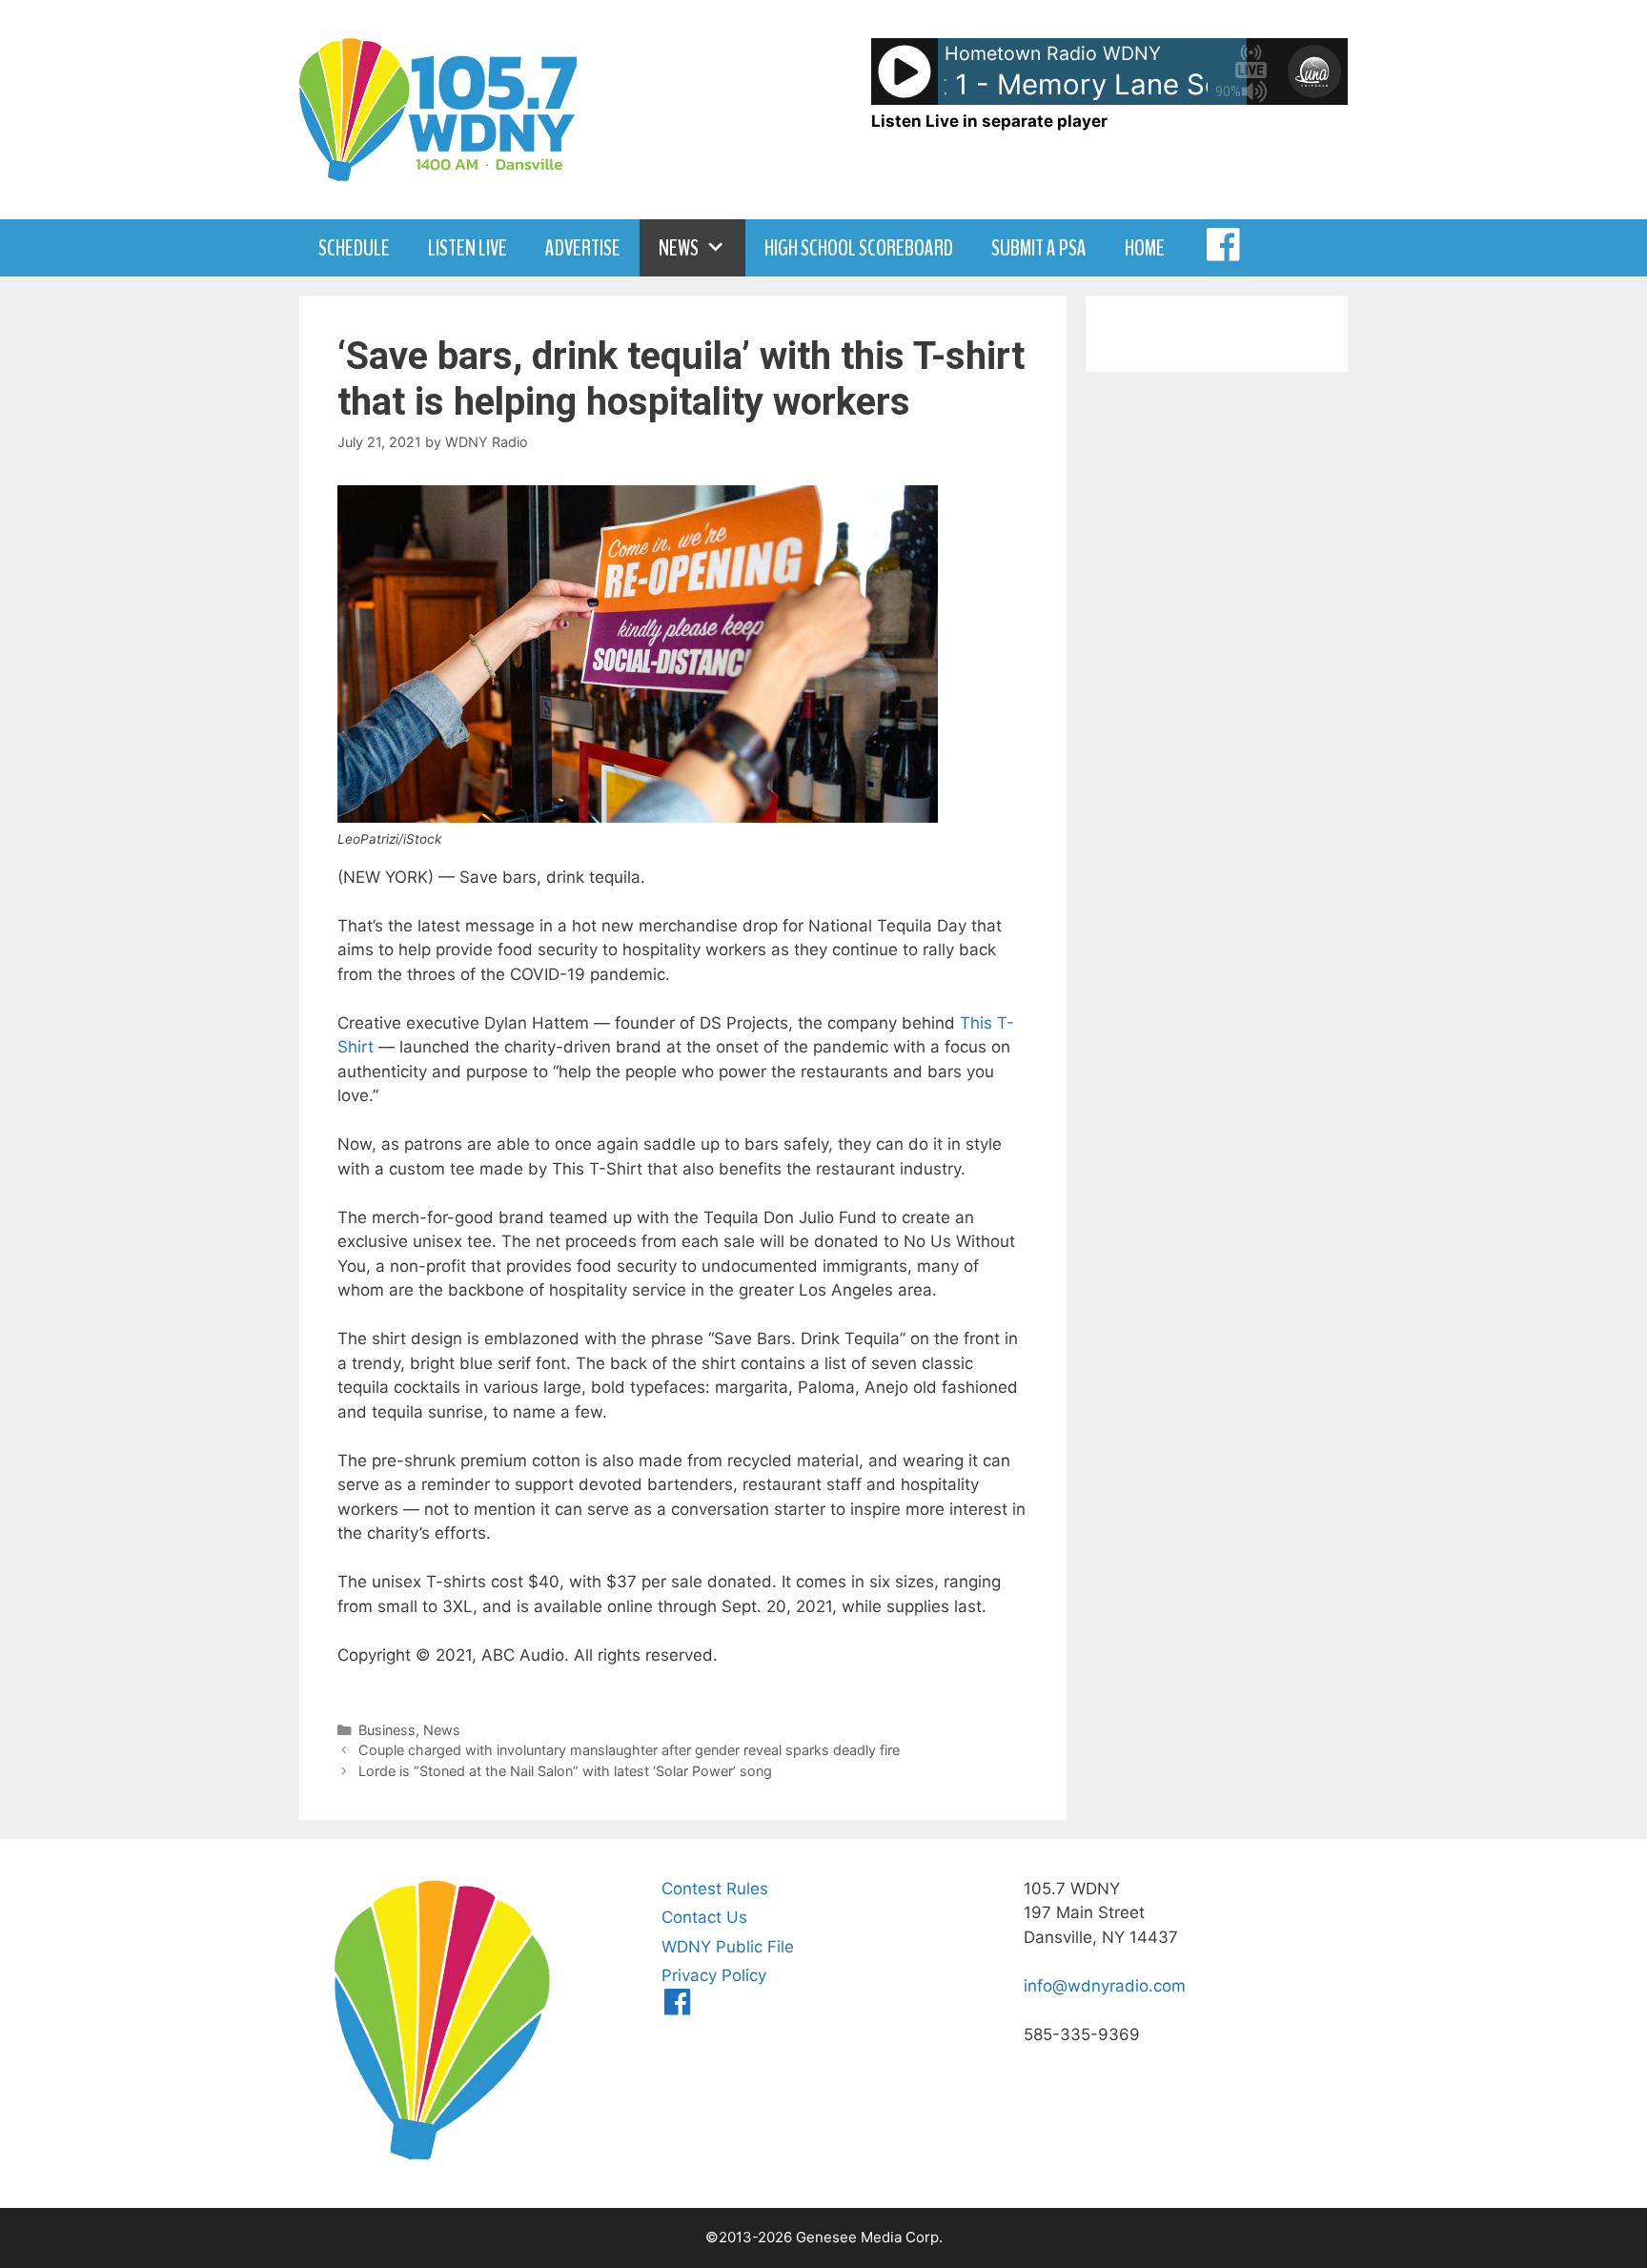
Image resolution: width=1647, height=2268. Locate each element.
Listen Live (468, 248)
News (679, 248)
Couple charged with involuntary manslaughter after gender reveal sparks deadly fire (629, 1750)
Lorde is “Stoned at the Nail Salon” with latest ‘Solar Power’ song (565, 1771)
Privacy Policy (714, 1975)
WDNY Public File (728, 1947)
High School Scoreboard (859, 248)
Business (387, 1730)
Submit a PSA (1039, 248)
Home (1145, 248)
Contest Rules (715, 1889)
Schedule (354, 248)
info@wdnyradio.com (1105, 1986)
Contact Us (704, 1917)
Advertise (583, 248)
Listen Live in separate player (989, 121)
